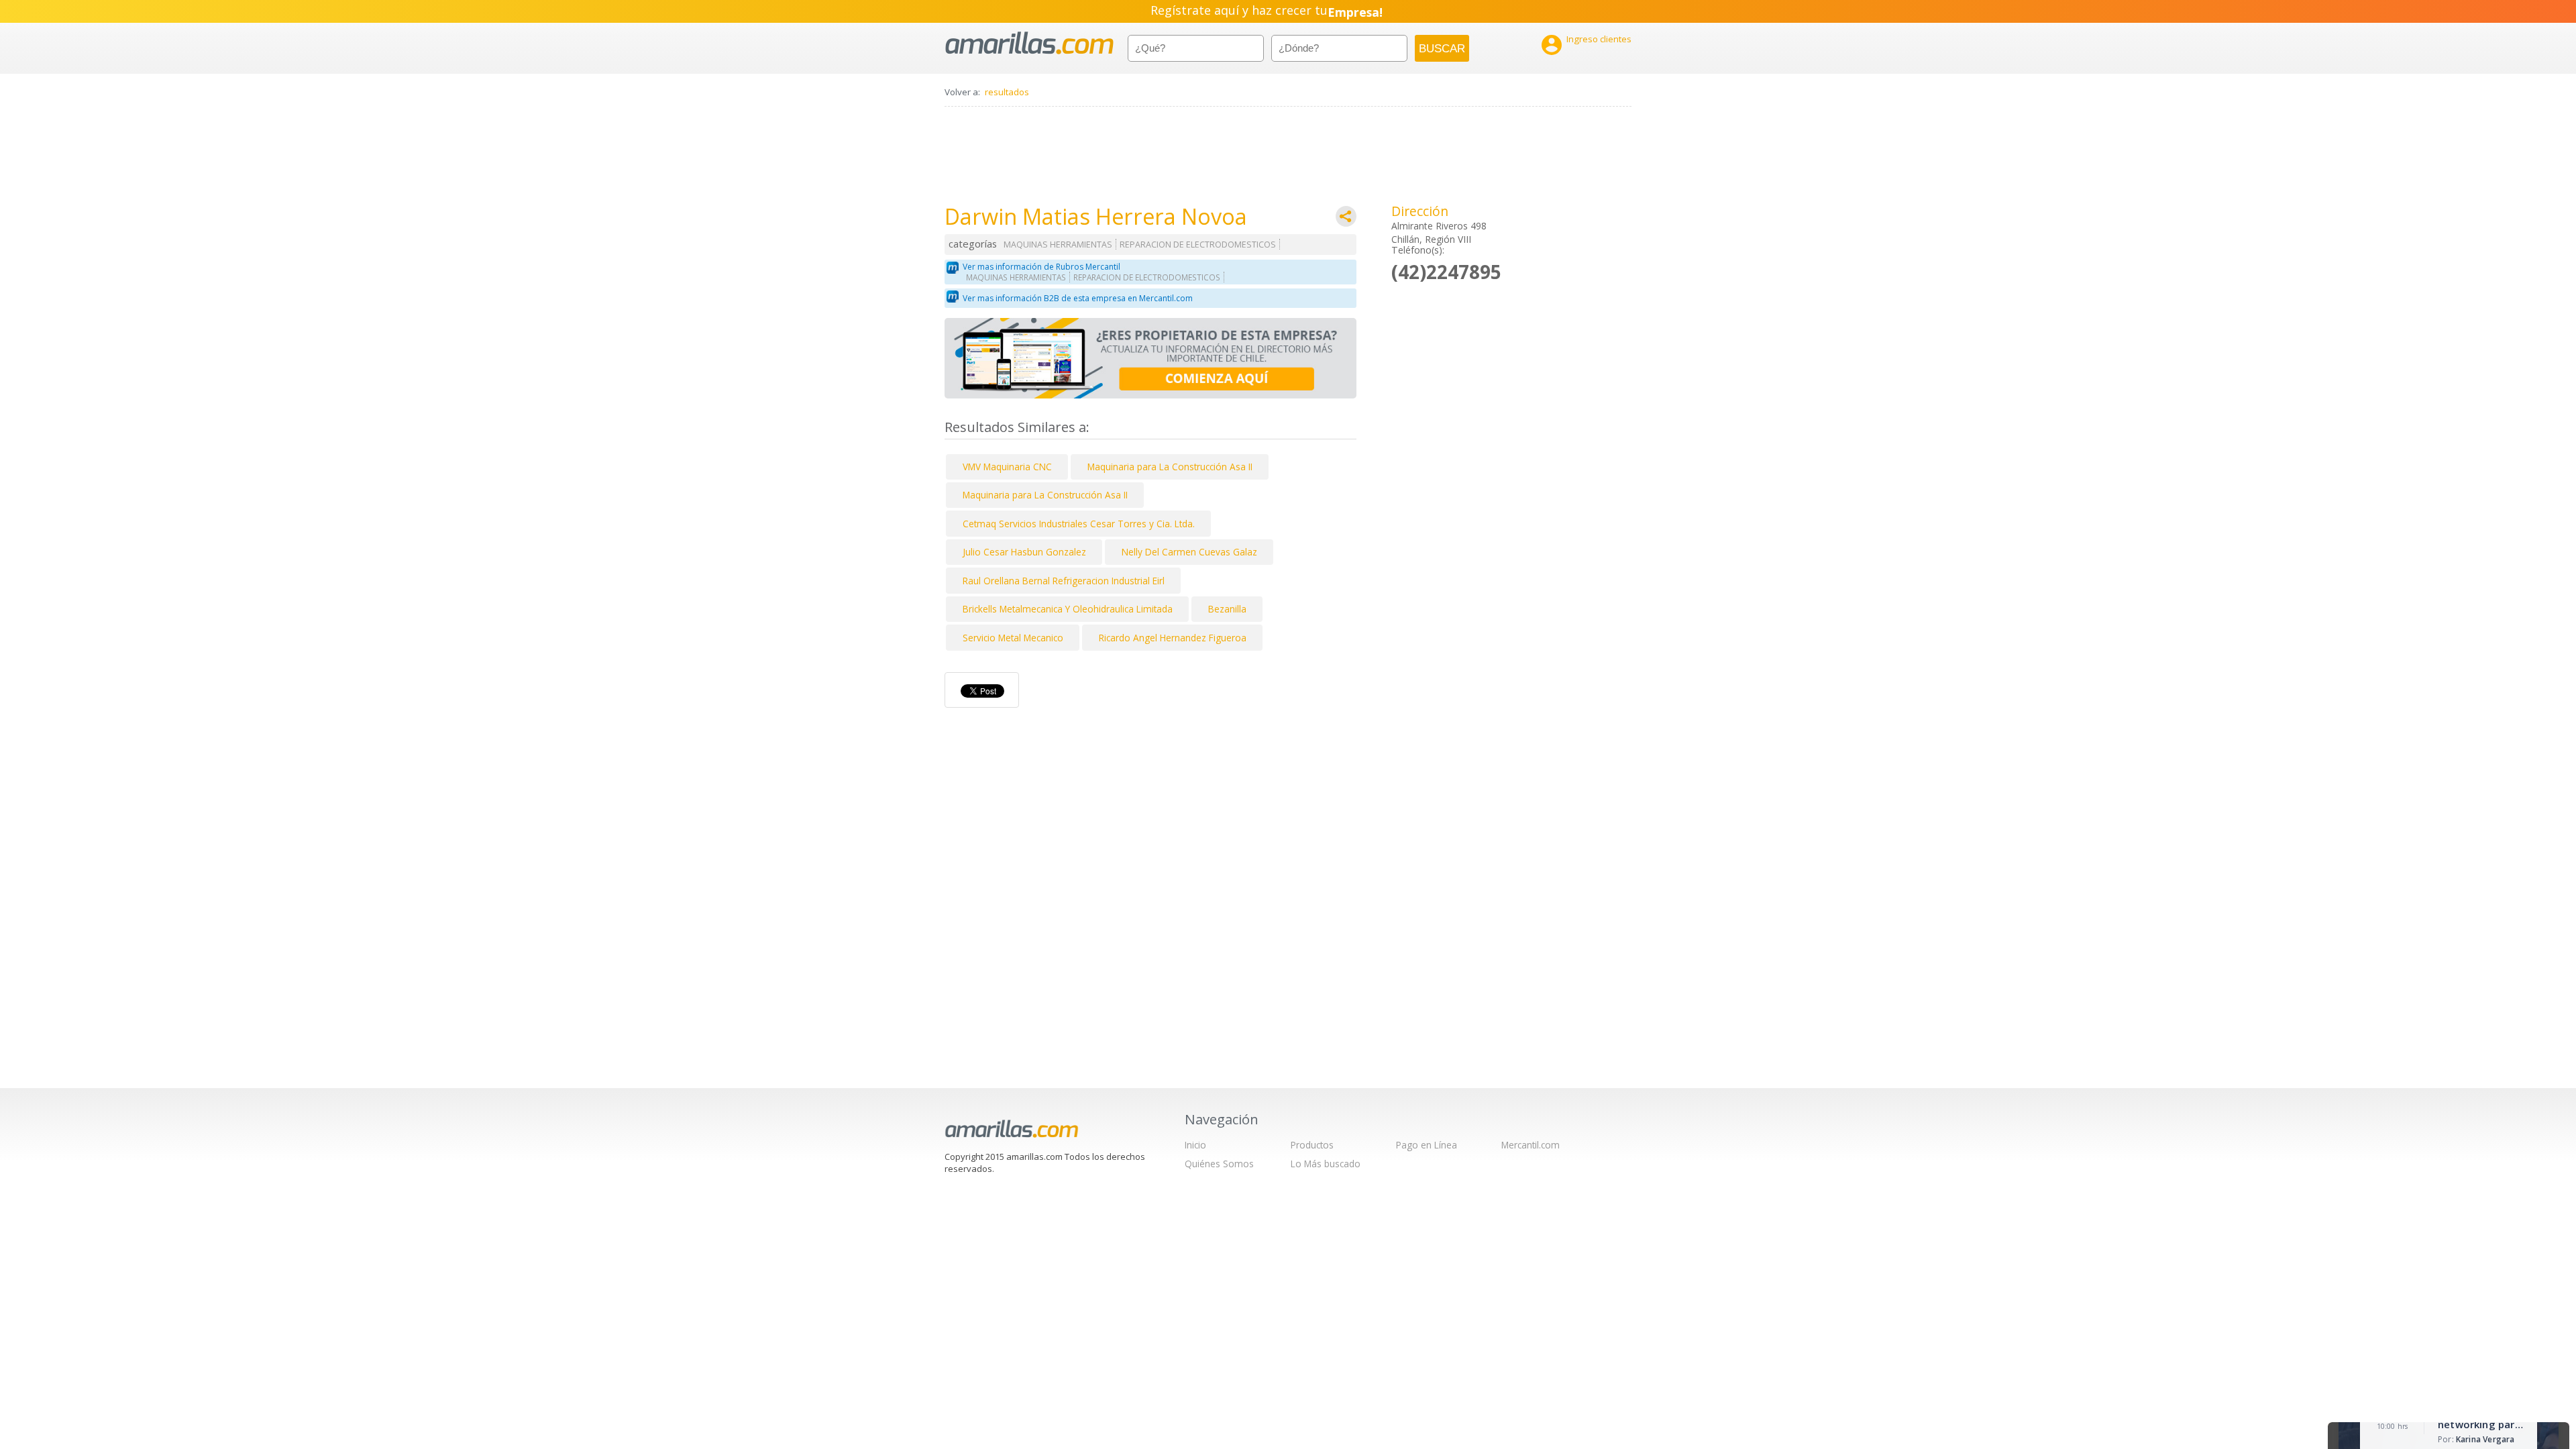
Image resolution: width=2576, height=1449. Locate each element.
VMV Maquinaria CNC (1007, 467)
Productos (1312, 1145)
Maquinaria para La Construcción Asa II (1170, 467)
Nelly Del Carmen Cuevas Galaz (1189, 552)
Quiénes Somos (1219, 1164)
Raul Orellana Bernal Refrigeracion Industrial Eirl (1064, 581)
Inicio (1195, 1145)
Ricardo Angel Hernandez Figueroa (1173, 638)
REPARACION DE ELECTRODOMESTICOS (1198, 245)
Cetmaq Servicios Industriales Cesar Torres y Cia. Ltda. (1079, 524)
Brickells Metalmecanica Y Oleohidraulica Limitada (1068, 609)
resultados (1007, 92)
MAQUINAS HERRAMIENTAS (1058, 245)
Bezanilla (1227, 609)
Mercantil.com (1531, 1145)
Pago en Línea (1427, 1145)
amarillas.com (1029, 43)
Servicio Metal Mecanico (1013, 638)
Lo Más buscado (1326, 1164)
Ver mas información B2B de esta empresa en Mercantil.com (1078, 298)
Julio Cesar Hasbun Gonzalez (1024, 552)
